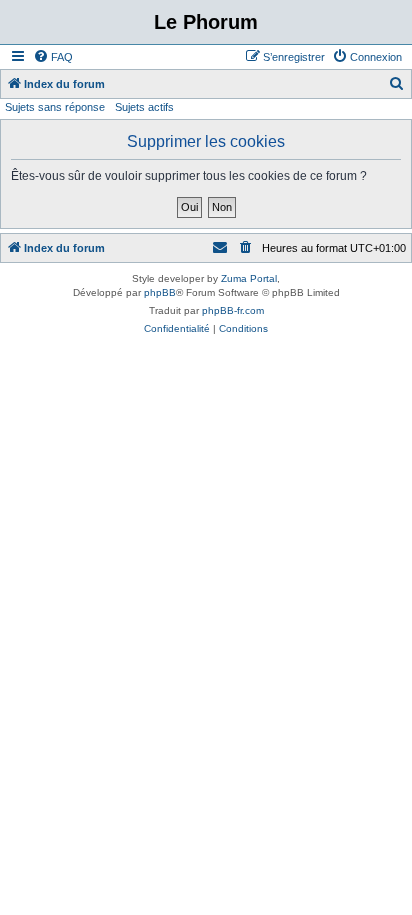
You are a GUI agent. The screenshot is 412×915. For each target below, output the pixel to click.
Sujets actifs (144, 107)
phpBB (160, 292)
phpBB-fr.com (233, 310)
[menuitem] (53, 57)
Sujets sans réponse (55, 107)
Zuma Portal (249, 278)
